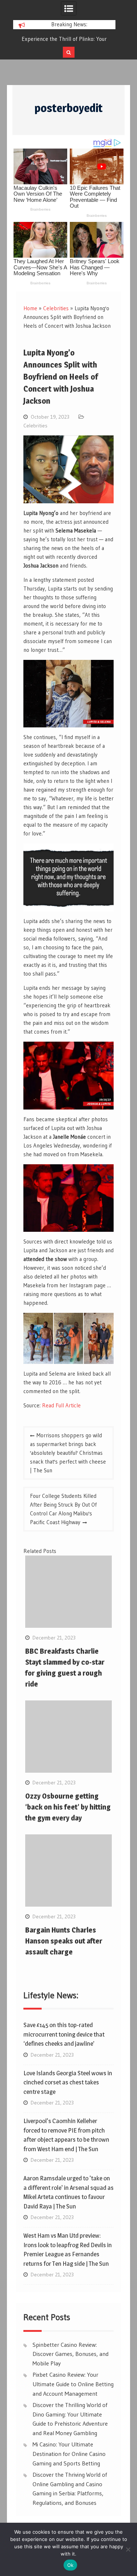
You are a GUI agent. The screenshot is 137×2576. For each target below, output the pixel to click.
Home (30, 308)
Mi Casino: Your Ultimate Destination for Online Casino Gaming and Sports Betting (69, 2454)
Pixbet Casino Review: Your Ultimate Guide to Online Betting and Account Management (73, 2384)
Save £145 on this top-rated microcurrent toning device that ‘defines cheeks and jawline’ (64, 2034)
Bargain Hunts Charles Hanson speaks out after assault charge (64, 1941)
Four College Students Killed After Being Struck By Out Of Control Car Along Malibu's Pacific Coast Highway (63, 1509)
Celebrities (56, 308)
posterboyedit (68, 108)
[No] (128, 2549)
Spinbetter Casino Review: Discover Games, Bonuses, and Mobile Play (71, 2354)
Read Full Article (61, 1405)
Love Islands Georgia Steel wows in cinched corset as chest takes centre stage (68, 2082)
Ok (71, 2565)
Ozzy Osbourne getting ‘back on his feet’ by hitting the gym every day (68, 1807)
